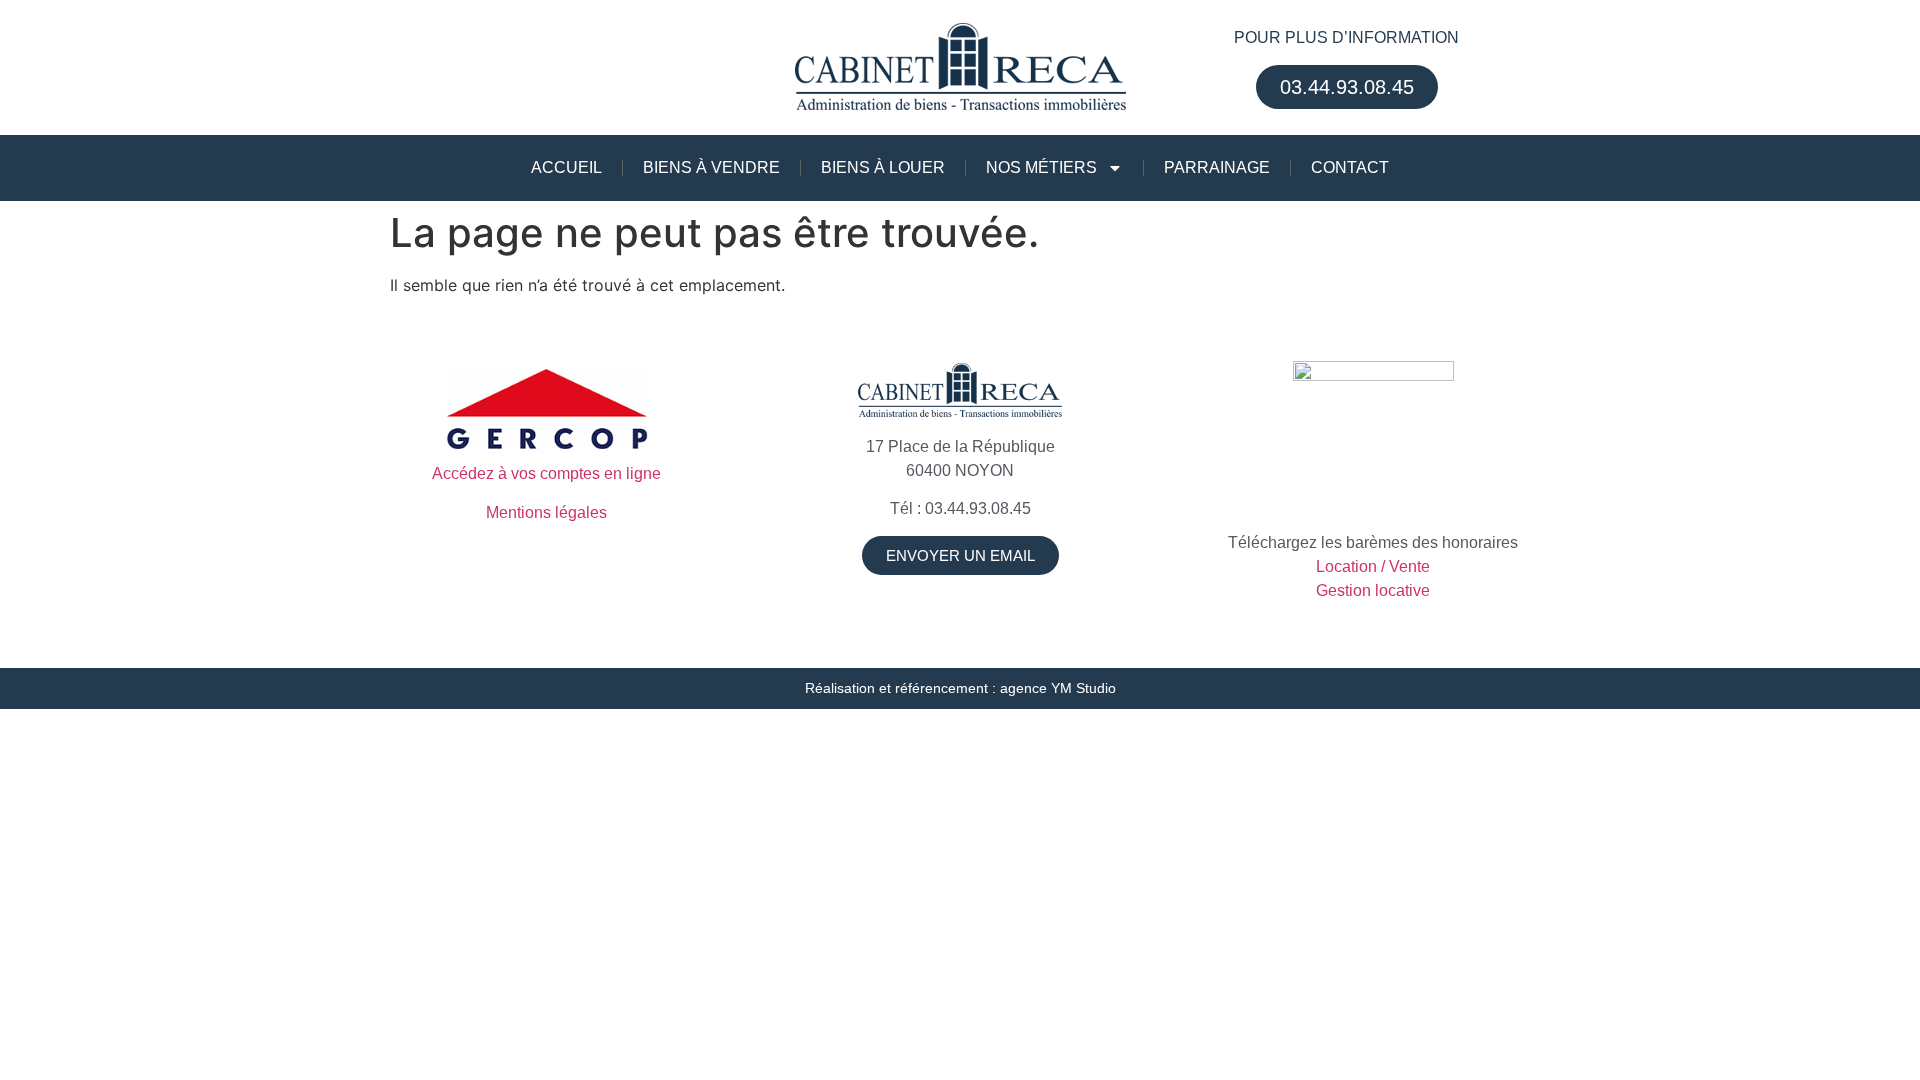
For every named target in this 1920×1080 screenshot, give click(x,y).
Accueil (566, 167)
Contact (1350, 167)
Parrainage (1217, 167)
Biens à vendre (711, 167)
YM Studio (1083, 688)
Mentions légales (546, 512)
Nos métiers (1041, 167)
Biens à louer (883, 167)
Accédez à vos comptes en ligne (546, 473)
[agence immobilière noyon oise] (960, 390)
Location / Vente (1373, 566)
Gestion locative (1373, 590)
